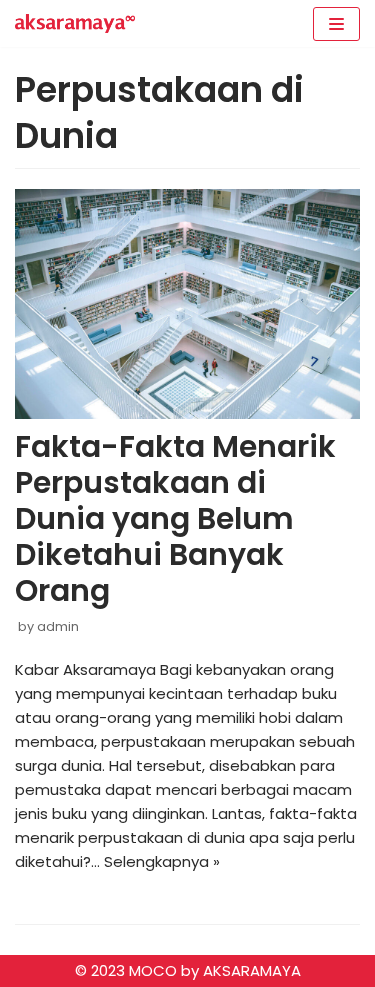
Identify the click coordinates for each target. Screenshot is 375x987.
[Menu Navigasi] (336, 24)
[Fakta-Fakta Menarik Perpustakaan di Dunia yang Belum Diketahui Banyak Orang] (187, 304)
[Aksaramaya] (75, 23)
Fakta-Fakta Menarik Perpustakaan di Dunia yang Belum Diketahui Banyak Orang (175, 518)
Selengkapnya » (162, 861)
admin (58, 626)
